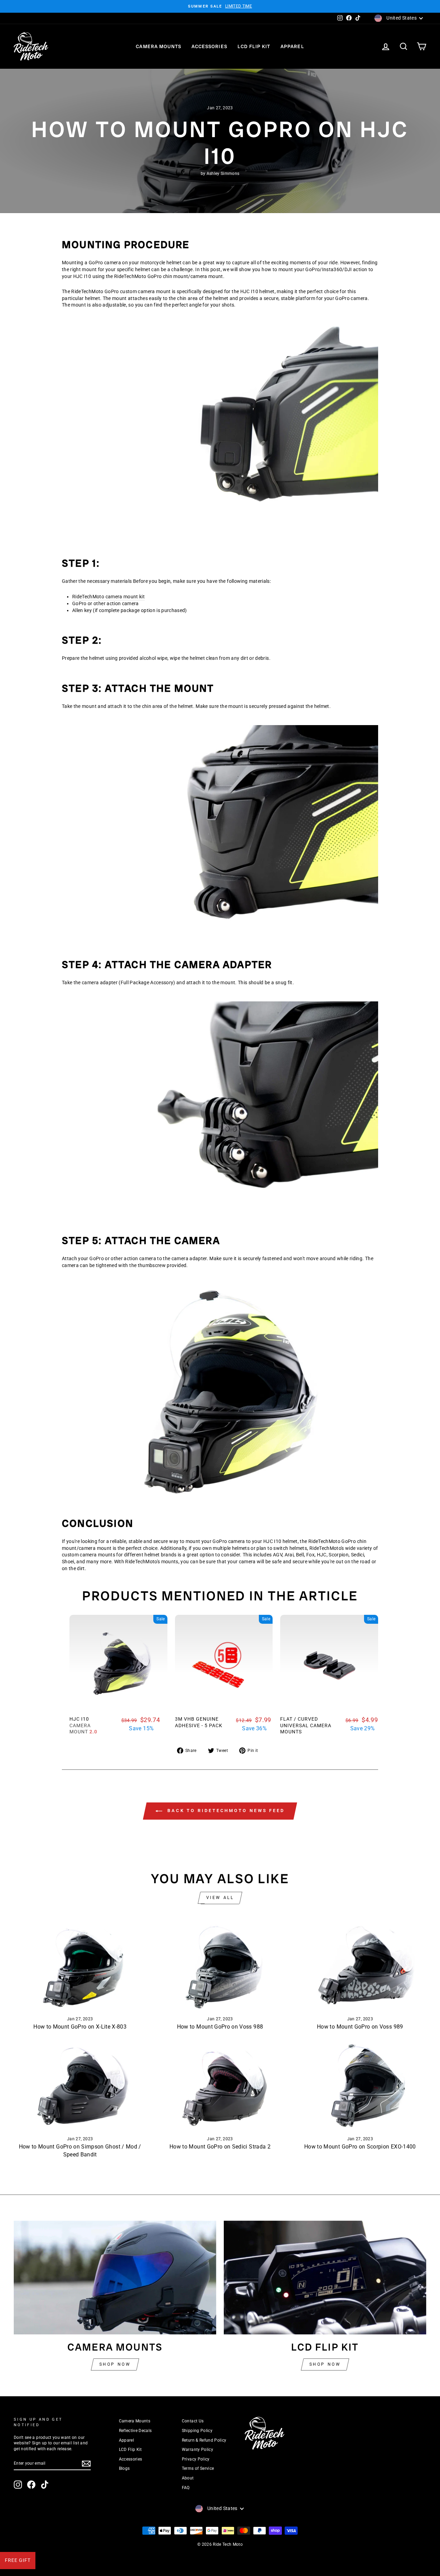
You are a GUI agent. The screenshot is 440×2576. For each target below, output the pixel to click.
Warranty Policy (197, 2450)
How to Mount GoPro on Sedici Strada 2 (220, 2147)
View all (220, 1898)
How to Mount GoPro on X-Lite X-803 (80, 2027)
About (188, 2478)
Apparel (292, 46)
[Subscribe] (86, 2464)
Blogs (124, 2468)
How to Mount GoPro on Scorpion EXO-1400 (360, 2147)
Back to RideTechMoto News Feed (225, 1811)
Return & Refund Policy (204, 2440)
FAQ (186, 2488)
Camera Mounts (158, 46)
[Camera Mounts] (115, 2278)
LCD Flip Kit (254, 46)
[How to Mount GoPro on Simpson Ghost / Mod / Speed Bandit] (80, 2085)
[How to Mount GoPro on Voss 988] (220, 1966)
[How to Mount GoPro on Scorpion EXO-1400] (360, 2085)
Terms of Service (198, 2468)
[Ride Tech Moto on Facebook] (31, 2485)
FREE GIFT (18, 2560)
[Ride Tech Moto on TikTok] (45, 2485)
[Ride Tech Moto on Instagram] (18, 2485)
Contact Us (193, 2421)
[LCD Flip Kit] (325, 2278)
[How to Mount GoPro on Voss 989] (360, 1966)
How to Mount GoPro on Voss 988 (220, 2027)
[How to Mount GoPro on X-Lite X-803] (80, 1966)
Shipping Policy (197, 2431)
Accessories (209, 46)
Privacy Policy (196, 2459)
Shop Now (115, 2364)
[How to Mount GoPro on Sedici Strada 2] (220, 2085)
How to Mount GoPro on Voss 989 (360, 2027)
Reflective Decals (135, 2431)
